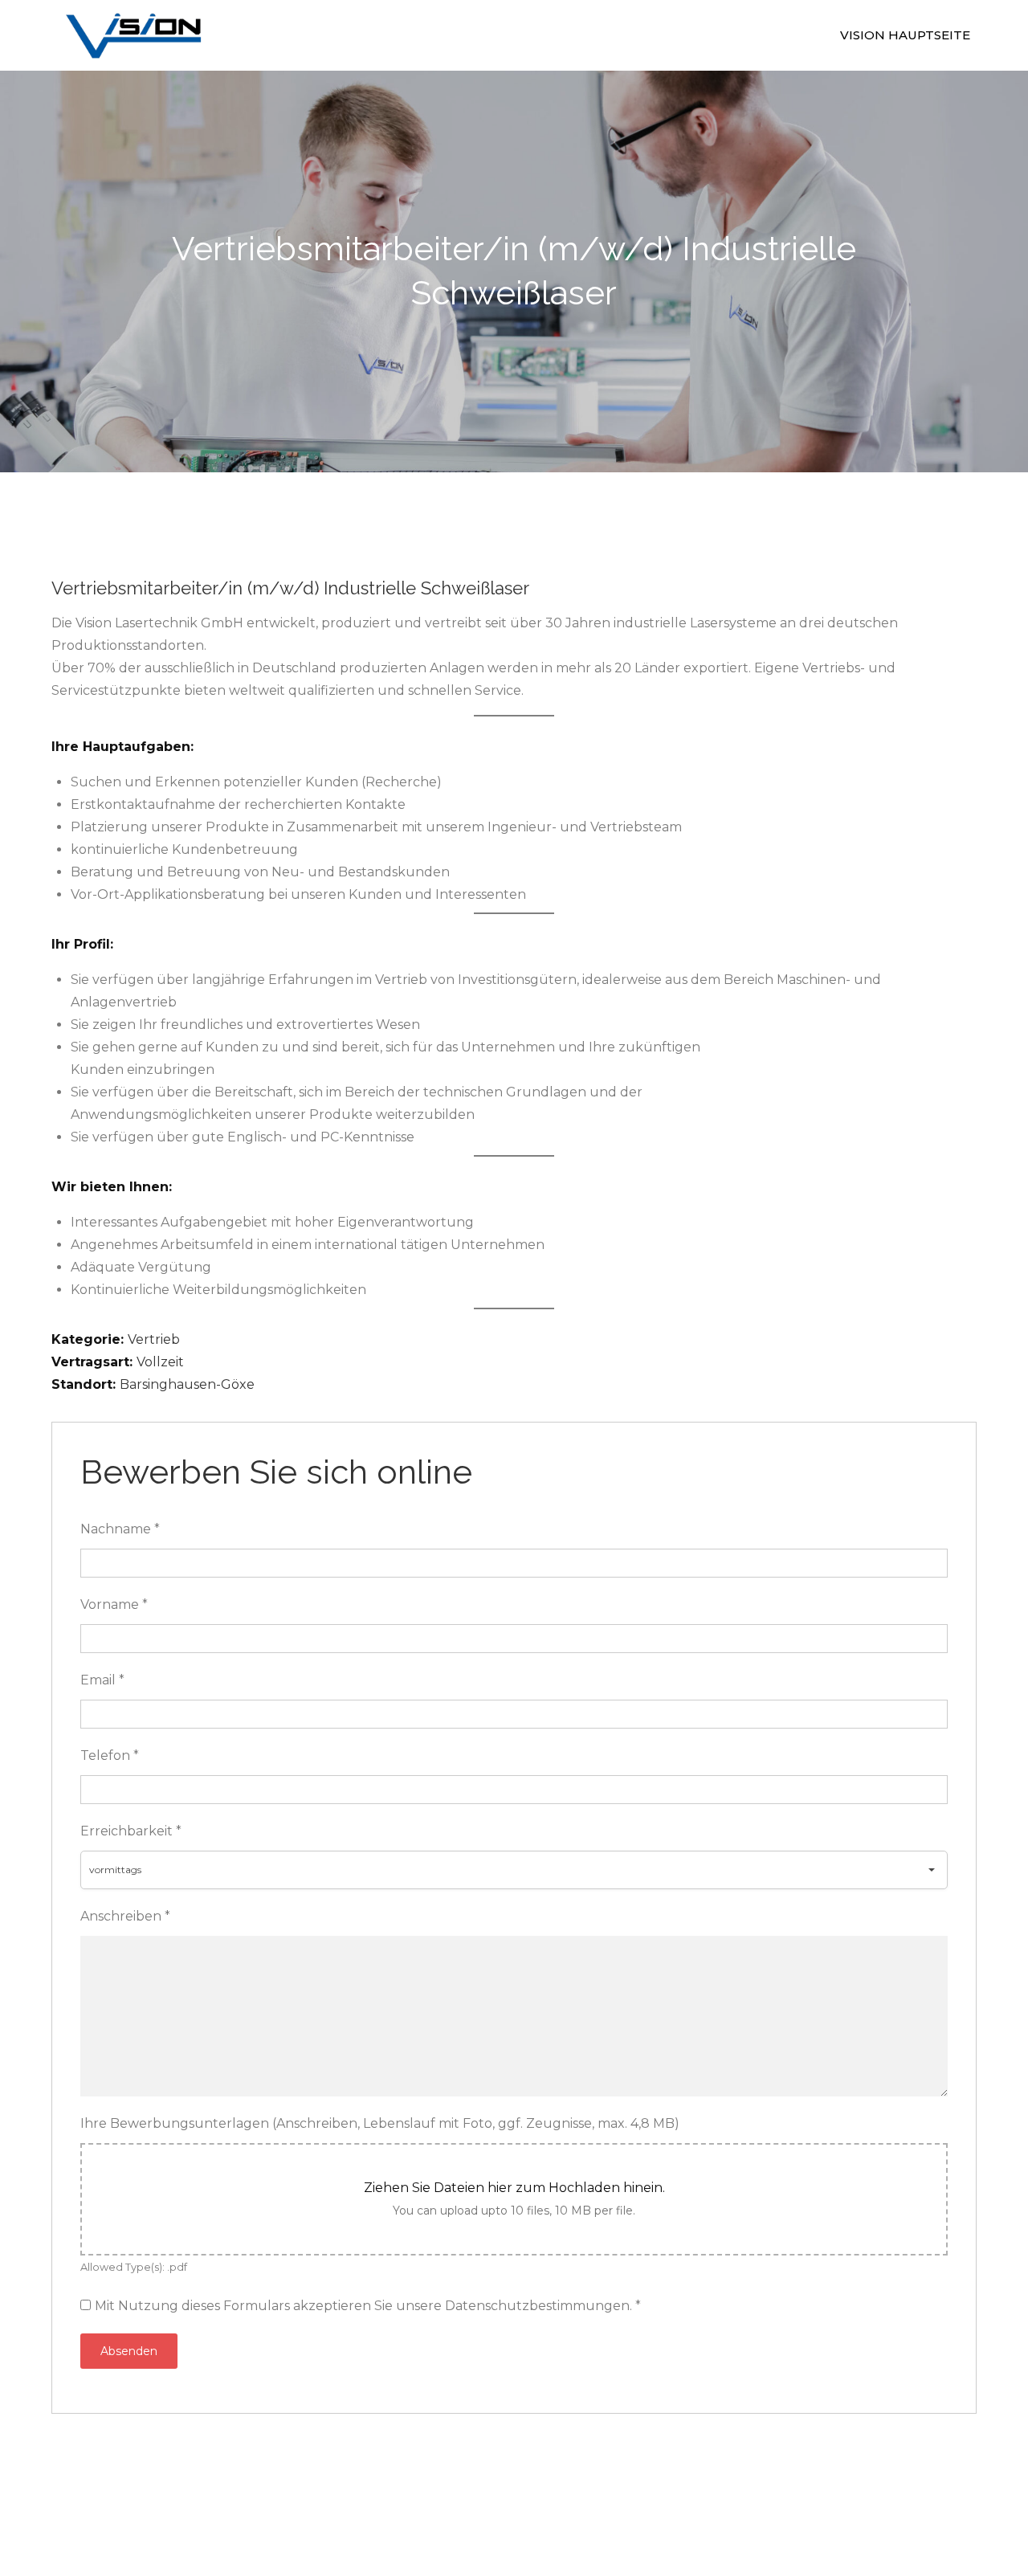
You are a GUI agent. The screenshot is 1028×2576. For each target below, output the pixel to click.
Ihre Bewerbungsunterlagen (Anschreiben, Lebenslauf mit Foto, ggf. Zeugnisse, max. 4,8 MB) (380, 2123)
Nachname (120, 1529)
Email (102, 1680)
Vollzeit (160, 1362)
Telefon (110, 1755)
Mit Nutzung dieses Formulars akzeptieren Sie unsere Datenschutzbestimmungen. (368, 2306)
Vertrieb (154, 1339)
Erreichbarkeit (131, 1831)
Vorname (114, 1604)
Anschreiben (125, 1916)
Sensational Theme (683, 2491)
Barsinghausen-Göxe (187, 1384)
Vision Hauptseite (905, 35)
